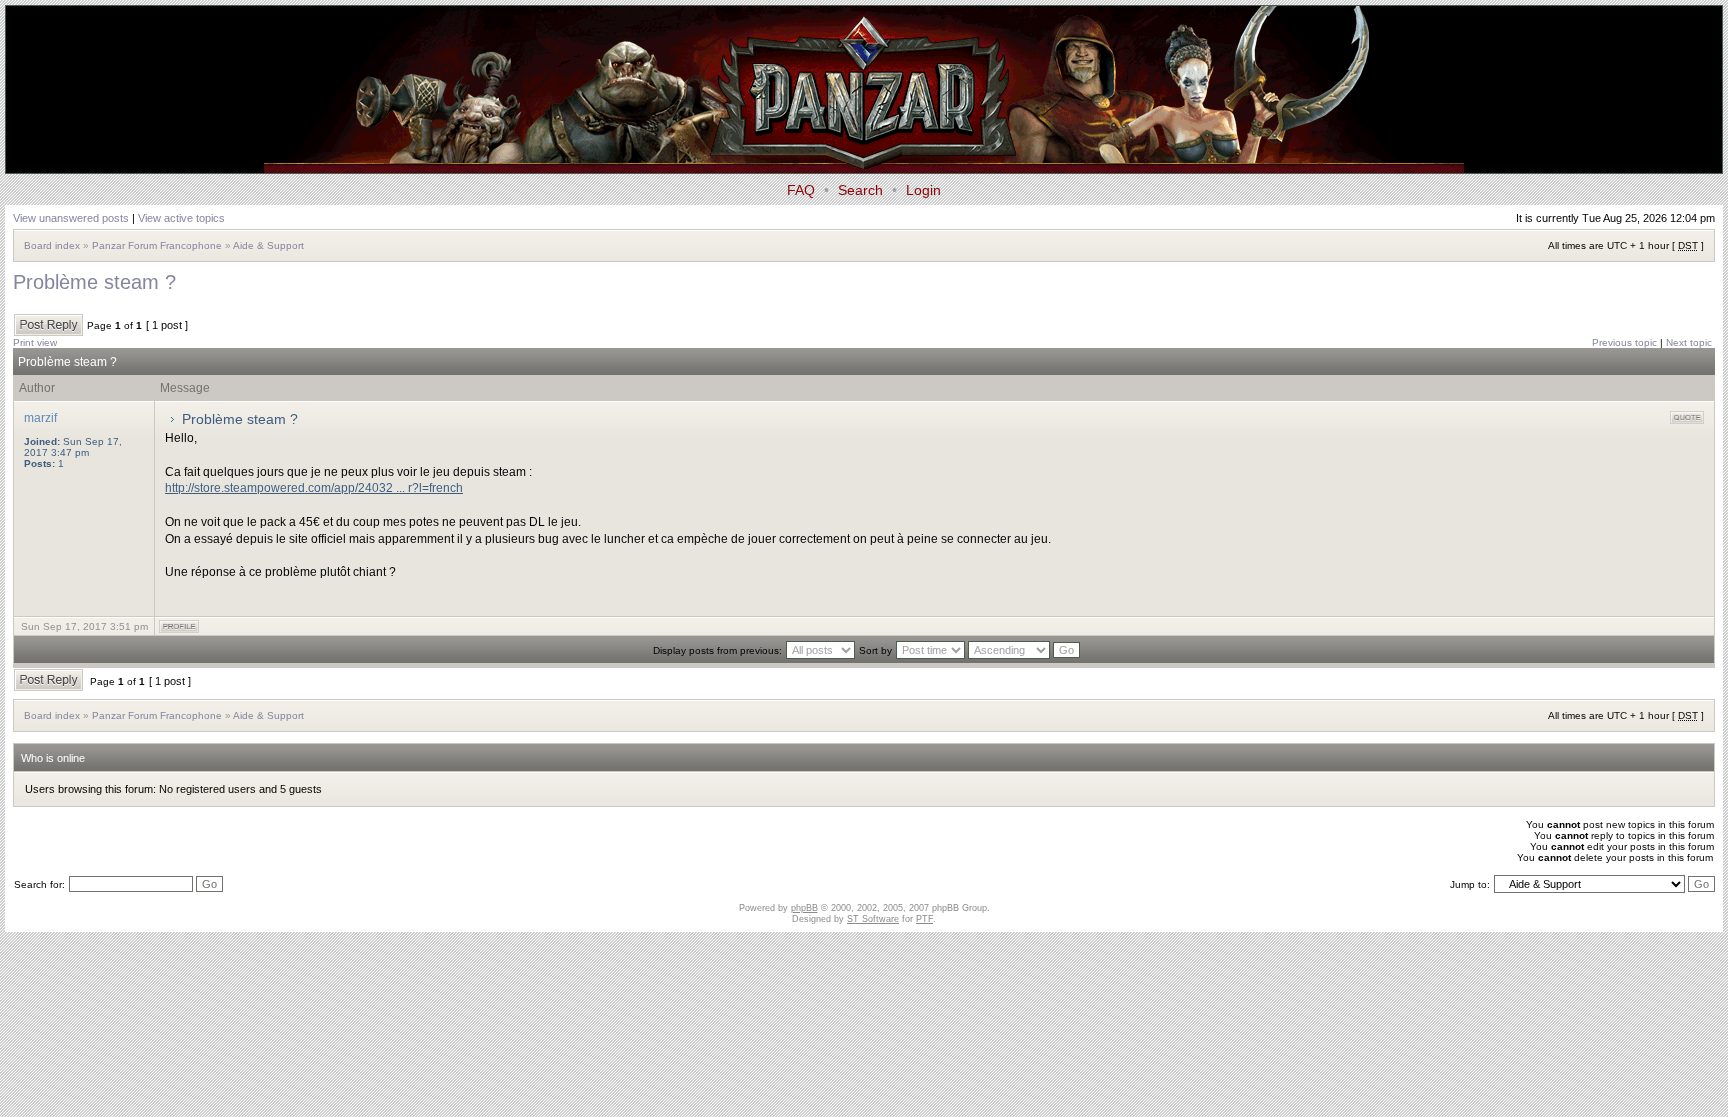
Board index (52, 245)
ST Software (873, 919)
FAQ (801, 190)
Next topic (1689, 342)
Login (923, 190)
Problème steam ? (94, 282)
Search (860, 190)
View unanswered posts (71, 218)
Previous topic (1624, 342)
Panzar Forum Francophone (157, 245)
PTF (924, 919)
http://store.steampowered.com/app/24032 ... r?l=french (314, 488)
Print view (35, 342)
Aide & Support (268, 245)
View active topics (181, 218)
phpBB (804, 908)
